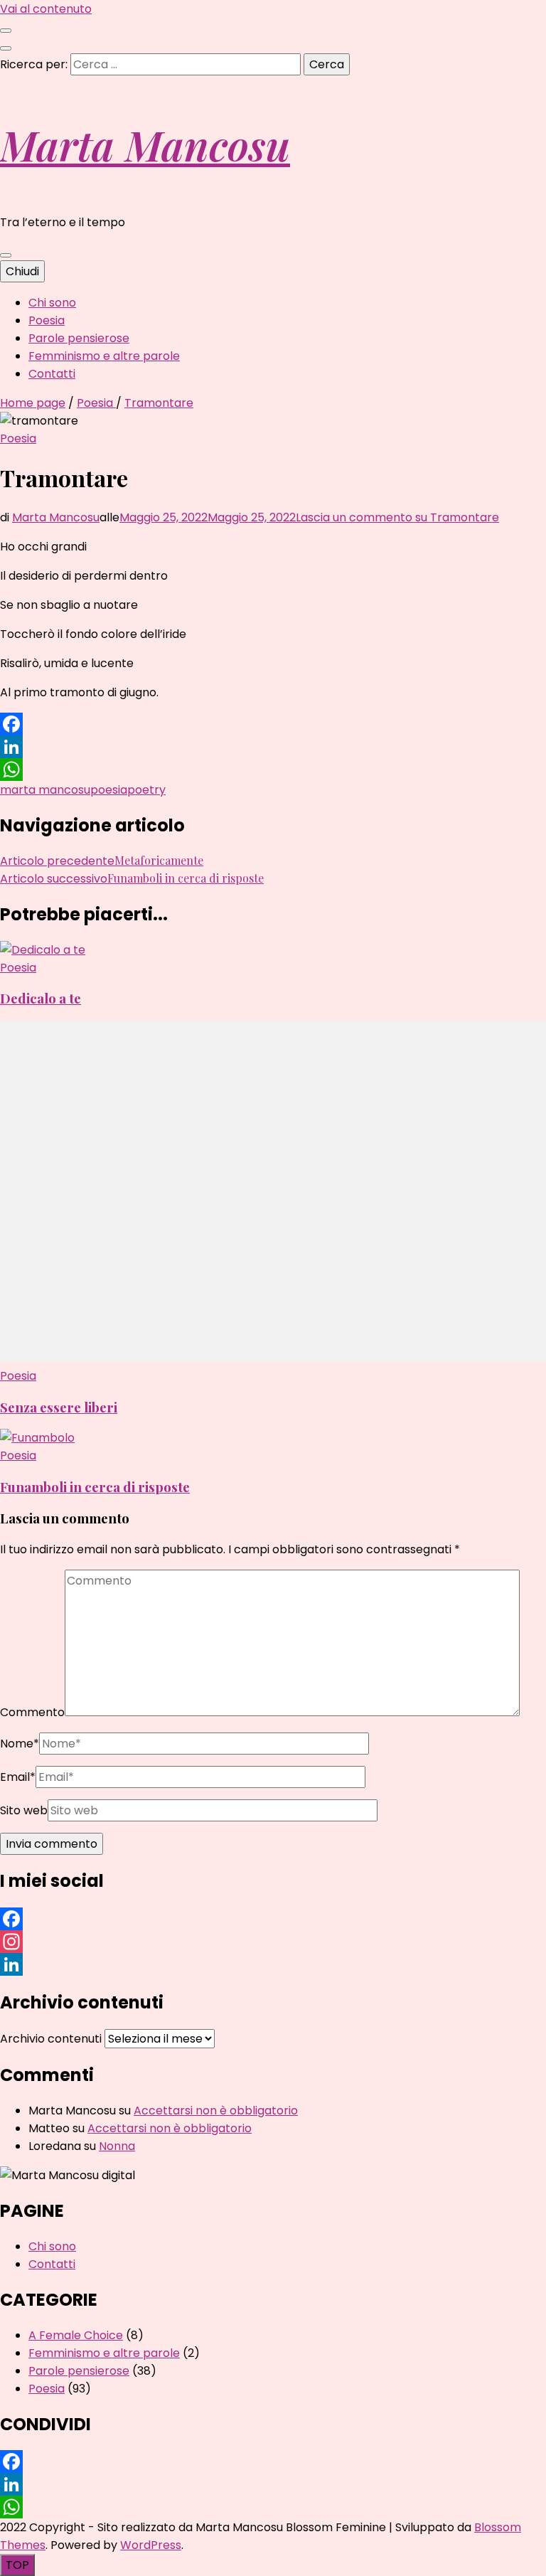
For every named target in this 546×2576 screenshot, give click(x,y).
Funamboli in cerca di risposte (95, 1487)
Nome (20, 1744)
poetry (146, 790)
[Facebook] (273, 724)
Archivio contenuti (51, 2039)
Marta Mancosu (145, 144)
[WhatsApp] (273, 770)
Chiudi (22, 271)
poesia (109, 790)
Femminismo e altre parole (104, 356)
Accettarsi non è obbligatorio (216, 2111)
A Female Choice (76, 2335)
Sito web (24, 1810)
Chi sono (52, 303)
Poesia (47, 320)
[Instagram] (273, 1942)
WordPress (151, 2545)
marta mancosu (45, 790)
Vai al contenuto (46, 9)
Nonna (117, 2146)
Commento (32, 1712)
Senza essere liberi (59, 1407)
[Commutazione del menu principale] (6, 255)
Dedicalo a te (41, 998)
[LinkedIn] (273, 747)
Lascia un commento (397, 517)
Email (18, 1777)
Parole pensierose (79, 338)
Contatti (52, 374)
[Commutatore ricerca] (6, 48)
